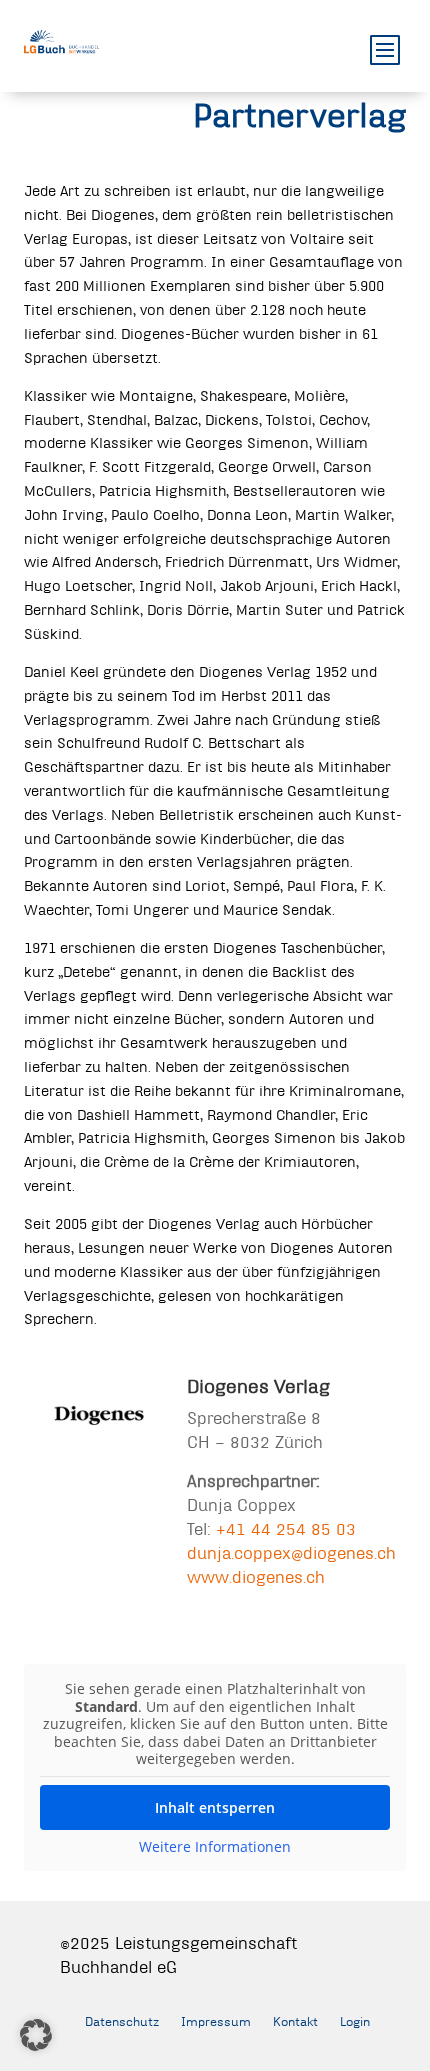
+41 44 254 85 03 (286, 1528)
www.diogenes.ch (256, 1576)
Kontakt (295, 2021)
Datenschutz (122, 2021)
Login (355, 2021)
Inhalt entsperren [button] (215, 1807)
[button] (36, 2035)
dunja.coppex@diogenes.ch (291, 1552)
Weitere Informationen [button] (215, 1847)
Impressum (216, 2021)
